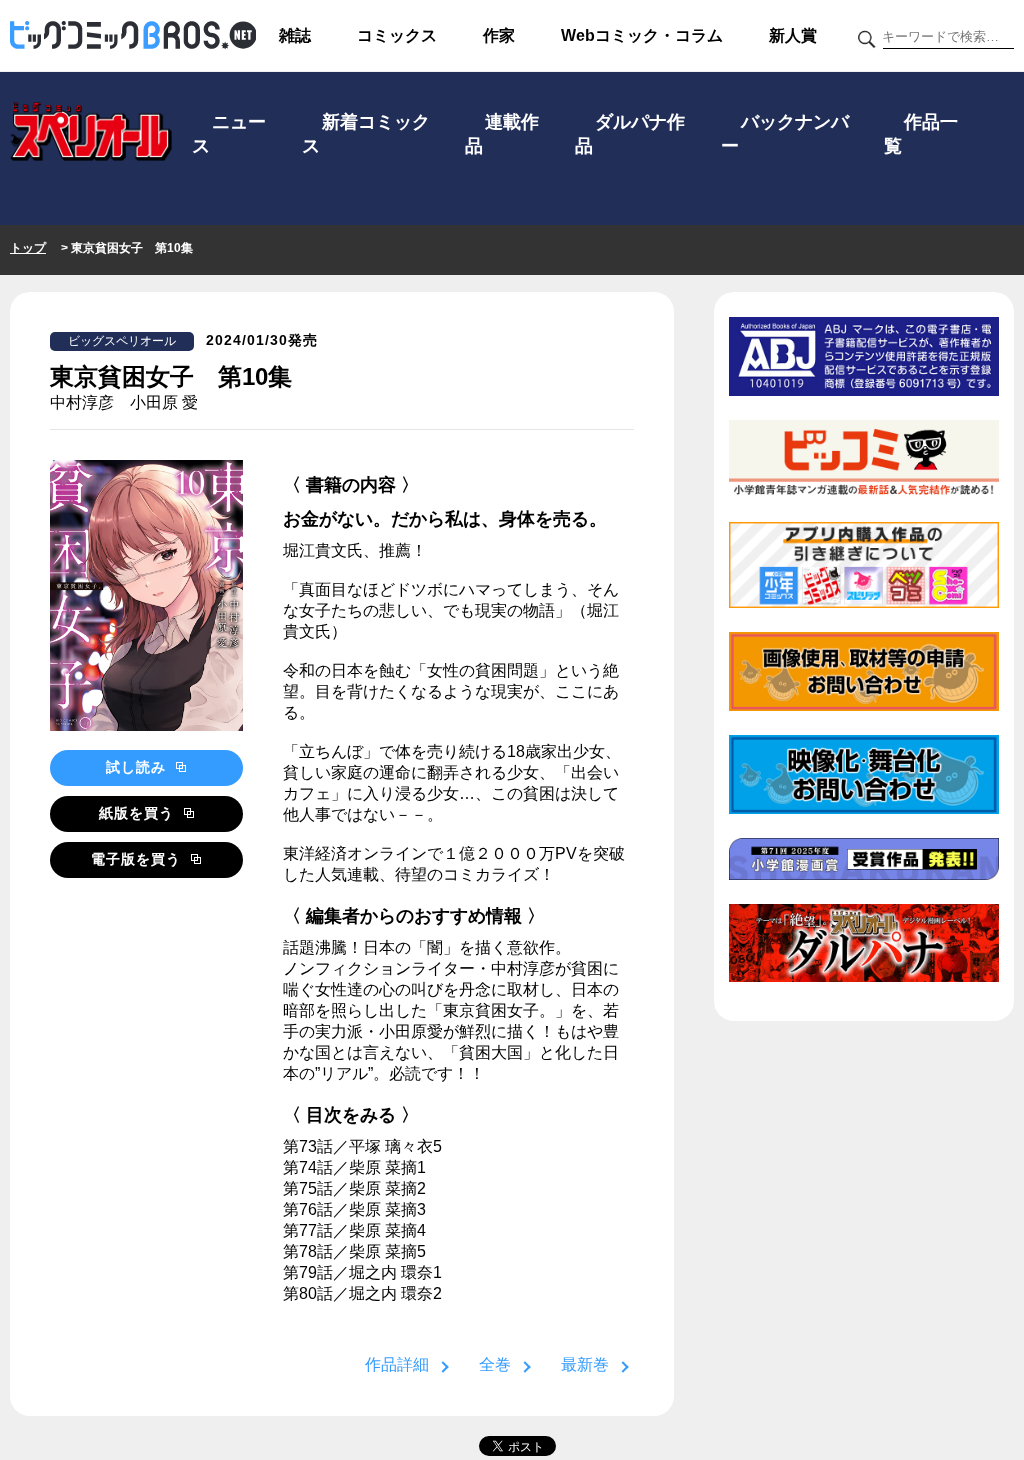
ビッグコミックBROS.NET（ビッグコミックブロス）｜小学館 (133, 36)
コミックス (397, 35)
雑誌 (295, 35)
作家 (499, 35)
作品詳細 (397, 1364)
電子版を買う (138, 859)
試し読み (138, 767)
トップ (28, 248)
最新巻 (585, 1364)
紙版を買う (139, 813)
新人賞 (793, 35)
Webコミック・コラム (642, 35)
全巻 (495, 1364)
